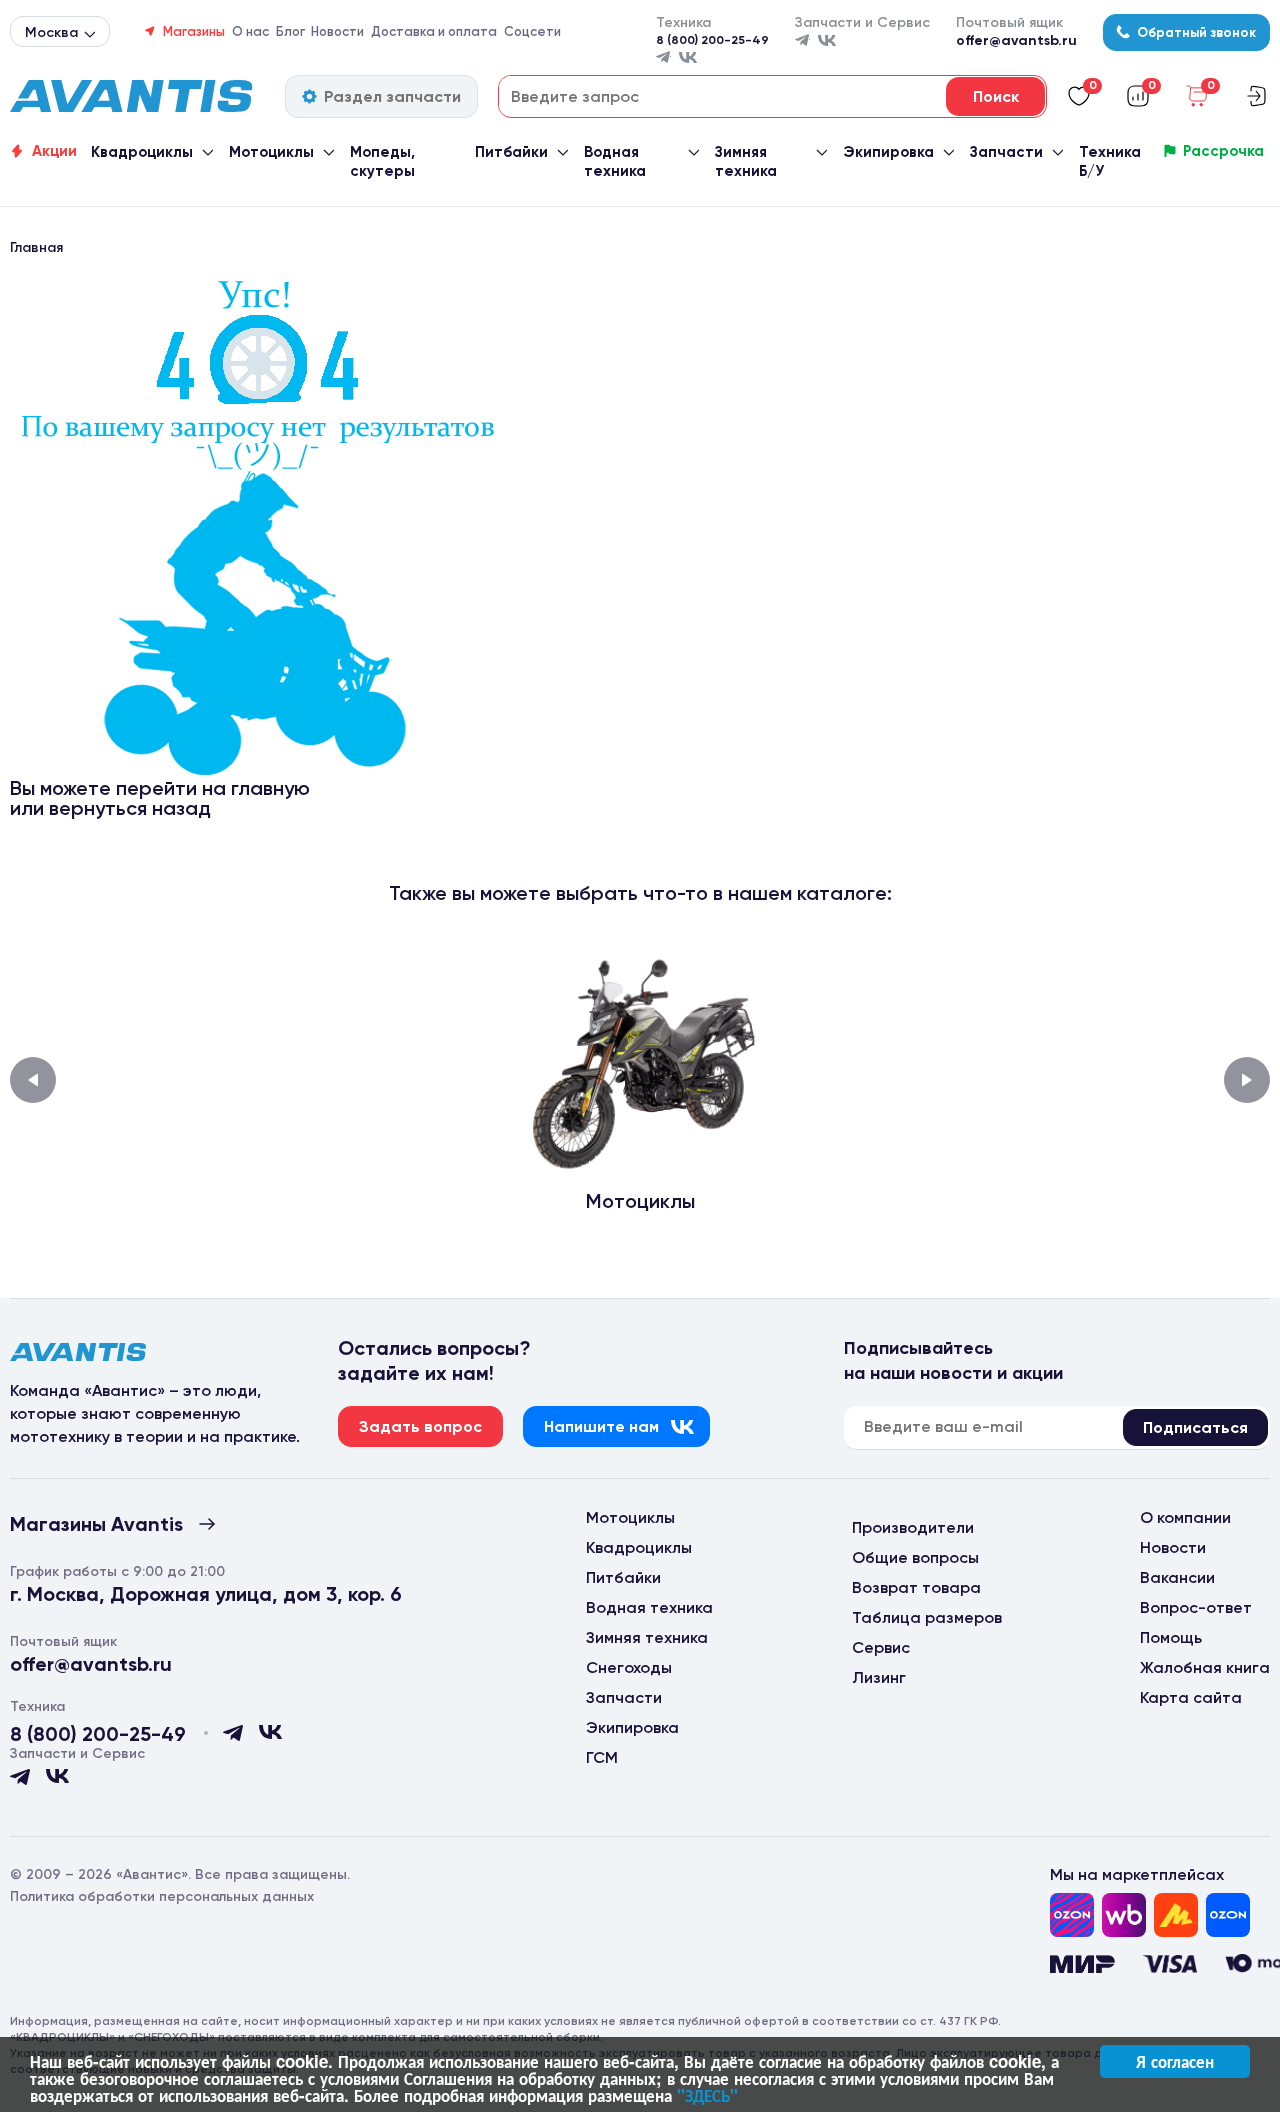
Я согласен (1175, 2061)
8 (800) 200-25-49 (712, 40)
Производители (913, 1527)
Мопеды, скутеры (382, 161)
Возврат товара (916, 1587)
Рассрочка (1223, 151)
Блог (290, 31)
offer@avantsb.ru (1016, 40)
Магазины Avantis (96, 1524)
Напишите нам (601, 1426)
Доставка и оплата (434, 31)
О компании (1185, 1517)
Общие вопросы (915, 1557)
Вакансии (1177, 1577)
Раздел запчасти (392, 96)
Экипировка (888, 152)
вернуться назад (130, 808)
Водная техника (615, 161)
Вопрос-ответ (1196, 1607)
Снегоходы (629, 1667)
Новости (337, 31)
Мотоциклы (271, 152)
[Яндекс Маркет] (1176, 1915)
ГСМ (602, 1757)
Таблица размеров (927, 1617)
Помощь (1171, 1637)
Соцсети (532, 31)
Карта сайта (1191, 1697)
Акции (54, 151)
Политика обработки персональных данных (162, 1896)
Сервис (881, 1647)
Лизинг (879, 1677)
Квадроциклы (142, 152)
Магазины (194, 31)
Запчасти (1006, 152)
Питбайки (511, 152)
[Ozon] (1072, 1915)
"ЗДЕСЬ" (707, 2095)
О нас (250, 31)
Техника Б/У (1110, 161)
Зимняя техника (746, 161)
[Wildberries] (1124, 1915)
